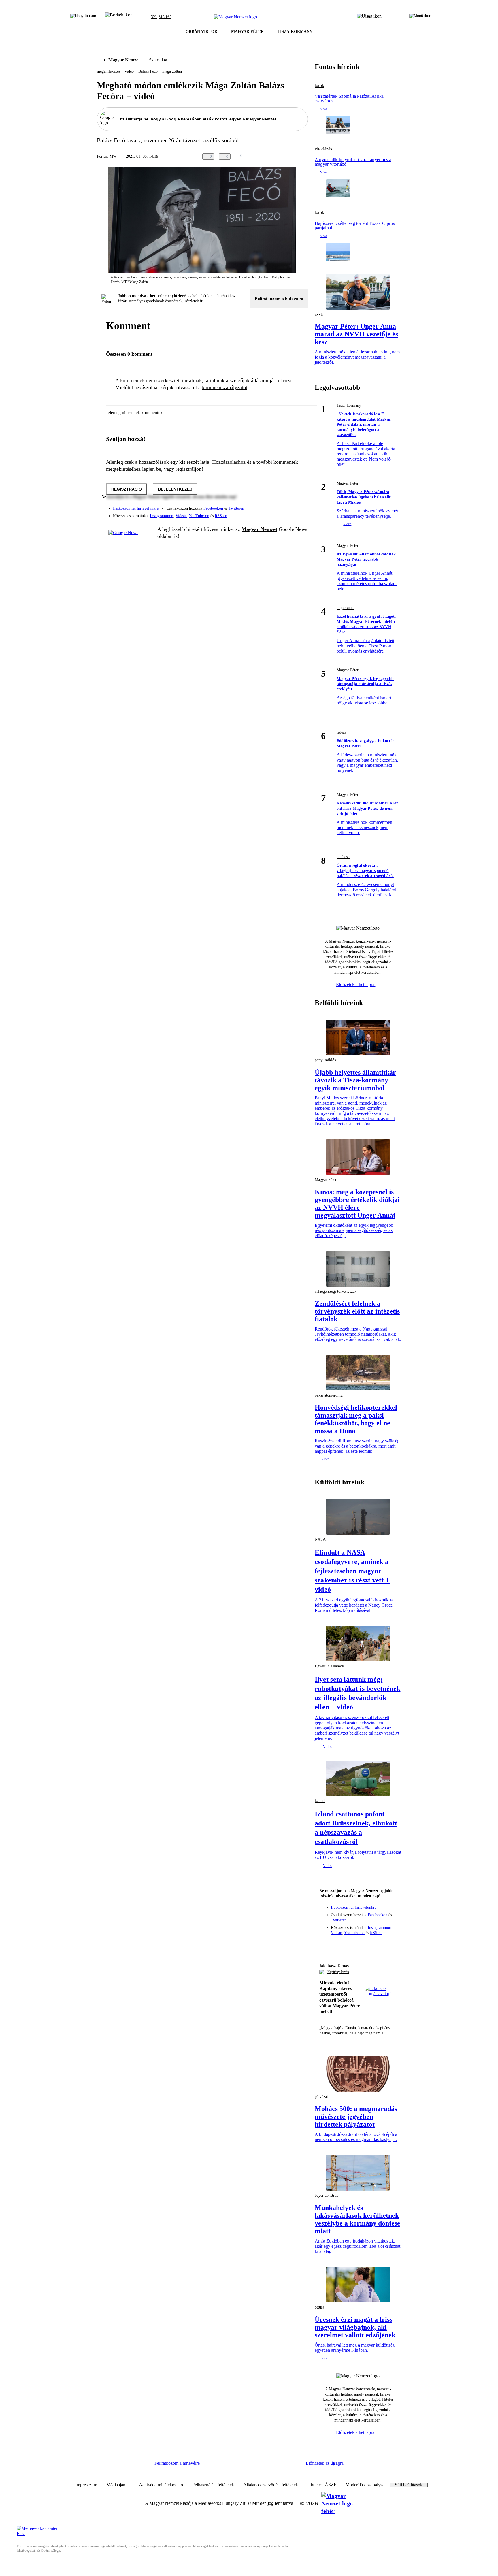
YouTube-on (199, 516)
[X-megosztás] (293, 157)
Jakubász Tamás (334, 1966)
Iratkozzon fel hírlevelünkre (136, 508)
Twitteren (236, 508)
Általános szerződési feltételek (271, 2485)
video (129, 71)
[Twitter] (300, 506)
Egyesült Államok (329, 1666)
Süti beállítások (409, 2485)
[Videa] (277, 514)
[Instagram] (288, 506)
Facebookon (213, 508)
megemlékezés (109, 71)
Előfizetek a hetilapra (356, 984)
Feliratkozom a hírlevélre (279, 299)
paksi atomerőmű (329, 1395)
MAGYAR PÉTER (247, 32)
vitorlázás (323, 149)
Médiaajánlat (118, 2485)
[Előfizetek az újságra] (369, 17)
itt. (202, 301)
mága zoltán (172, 71)
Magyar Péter (348, 483)
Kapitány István (338, 1972)
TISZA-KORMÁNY (295, 32)
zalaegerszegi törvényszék (336, 1291)
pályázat (321, 2097)
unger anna (346, 608)
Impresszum (86, 2485)
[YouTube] (288, 514)
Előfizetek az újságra (325, 2463)
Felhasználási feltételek (213, 2485)
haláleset (344, 857)
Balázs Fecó (148, 71)
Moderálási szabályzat (366, 2485)
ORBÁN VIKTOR (201, 32)
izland (320, 1801)
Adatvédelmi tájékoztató (161, 2485)
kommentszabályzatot (225, 387)
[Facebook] (277, 506)
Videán (181, 516)
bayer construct (327, 2195)
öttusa (319, 2307)
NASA (320, 1539)
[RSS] (300, 514)
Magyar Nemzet (124, 60)
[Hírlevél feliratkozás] (327, 1945)
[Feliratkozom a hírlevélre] (119, 17)
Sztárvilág (158, 60)
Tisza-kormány (349, 405)
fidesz (341, 732)
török (319, 86)
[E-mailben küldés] (281, 157)
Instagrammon (162, 516)
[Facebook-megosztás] (304, 157)
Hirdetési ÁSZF (322, 2485)
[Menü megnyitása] (420, 17)
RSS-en (221, 516)
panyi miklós (325, 1060)
